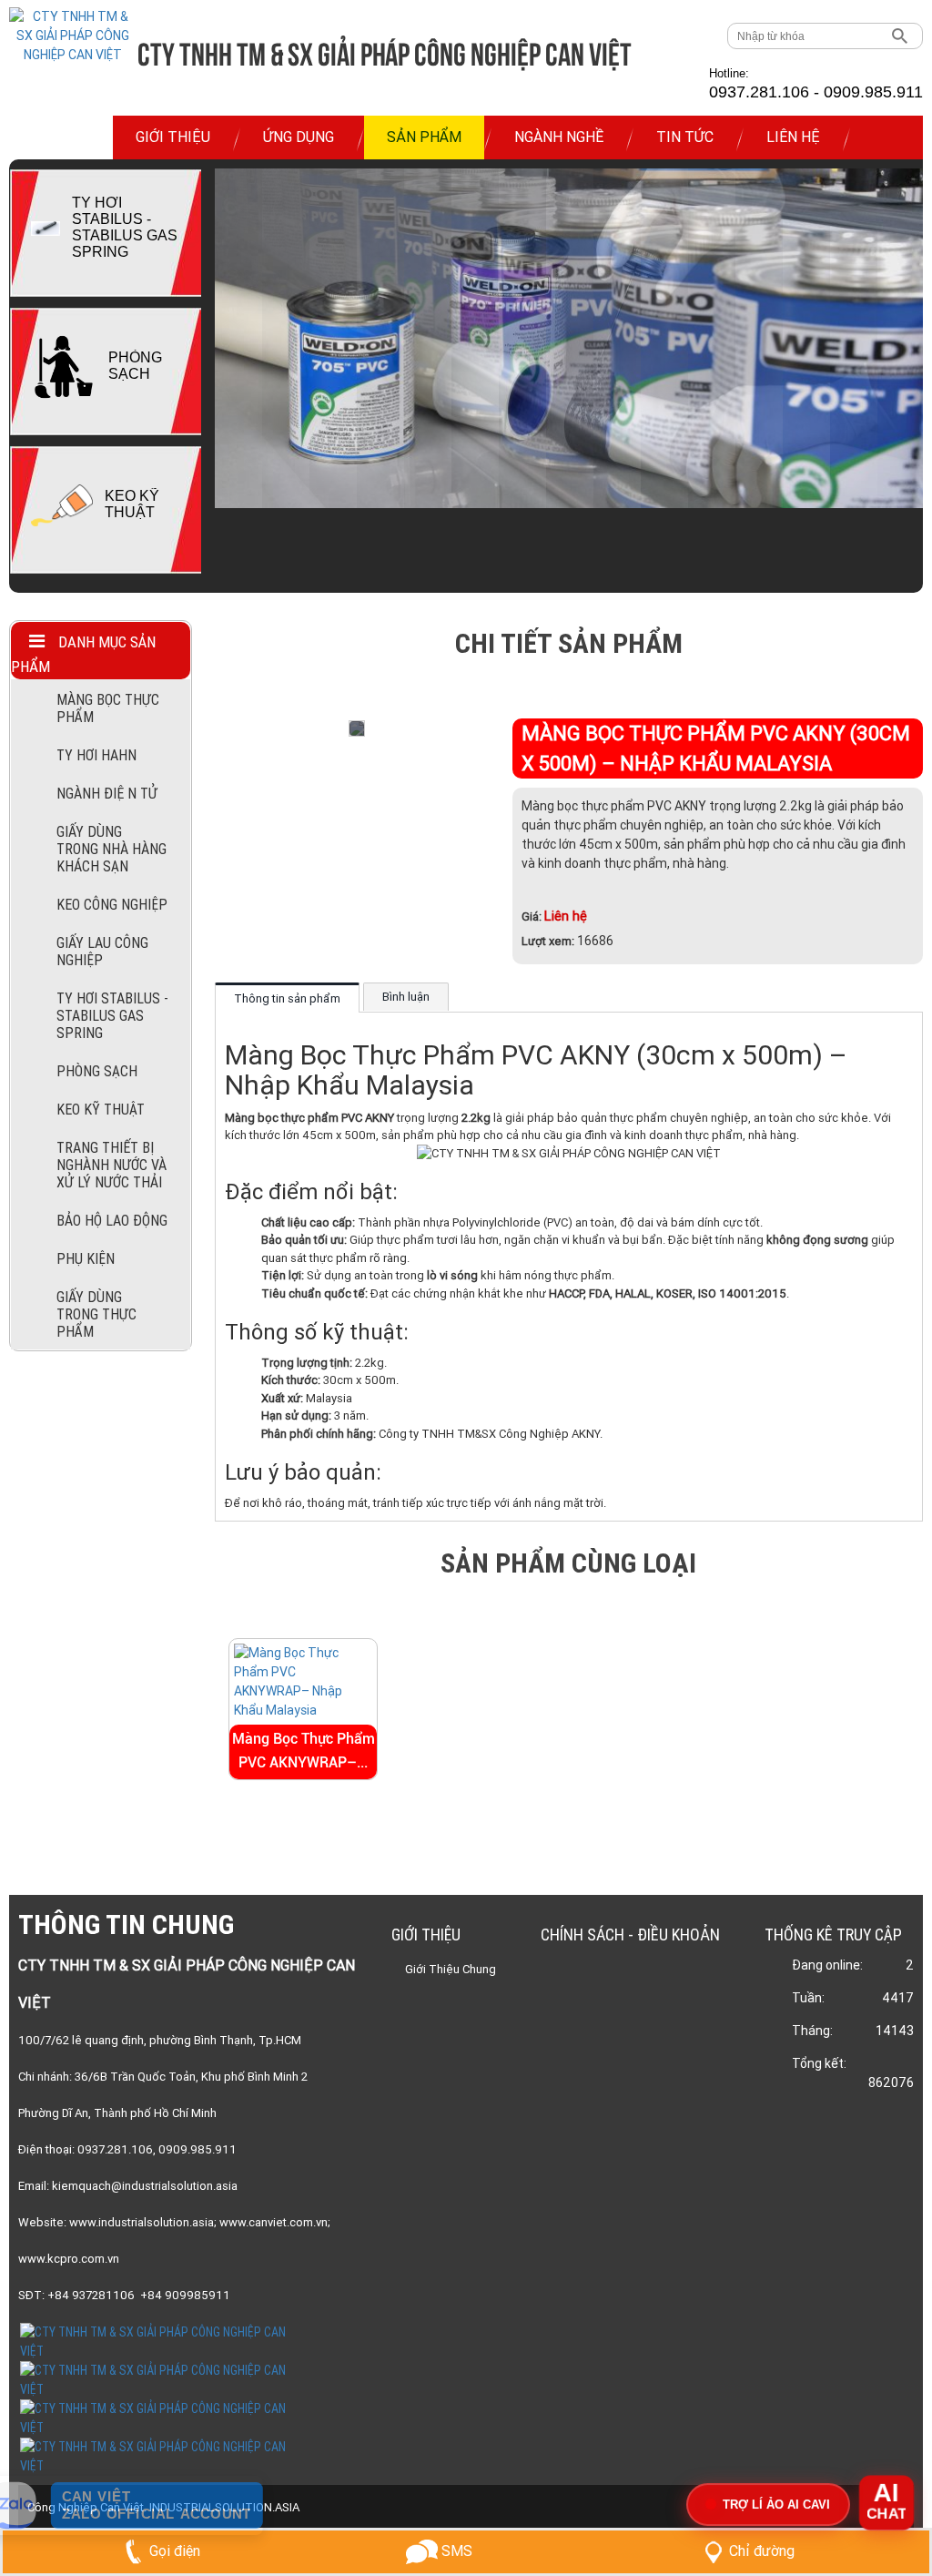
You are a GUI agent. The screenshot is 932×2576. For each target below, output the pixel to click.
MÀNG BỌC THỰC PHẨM (108, 708)
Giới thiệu (173, 137)
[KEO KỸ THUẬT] (62, 505)
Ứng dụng (299, 137)
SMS (455, 2551)
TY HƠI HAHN (96, 755)
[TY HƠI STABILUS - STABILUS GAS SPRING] (46, 229)
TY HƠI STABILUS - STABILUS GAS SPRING (125, 227)
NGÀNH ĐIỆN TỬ (107, 794)
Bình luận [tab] (406, 997)
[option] (105, 238)
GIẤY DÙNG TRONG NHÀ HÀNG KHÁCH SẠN (111, 849)
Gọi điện (175, 2551)
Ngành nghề (559, 137)
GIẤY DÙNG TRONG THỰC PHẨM (96, 1314)
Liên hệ (793, 137)
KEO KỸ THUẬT (132, 504)
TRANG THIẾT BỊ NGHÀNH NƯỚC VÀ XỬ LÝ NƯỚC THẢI (111, 1165)
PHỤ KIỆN (86, 1259)
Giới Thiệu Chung (451, 1969)
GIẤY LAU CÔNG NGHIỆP (102, 952)
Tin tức (685, 137)
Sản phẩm (424, 137)
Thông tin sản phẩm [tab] (287, 998)
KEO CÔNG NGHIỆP (112, 905)
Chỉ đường (762, 2551)
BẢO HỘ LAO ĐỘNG (112, 1221)
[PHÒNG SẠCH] (64, 367)
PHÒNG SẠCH (135, 366)
